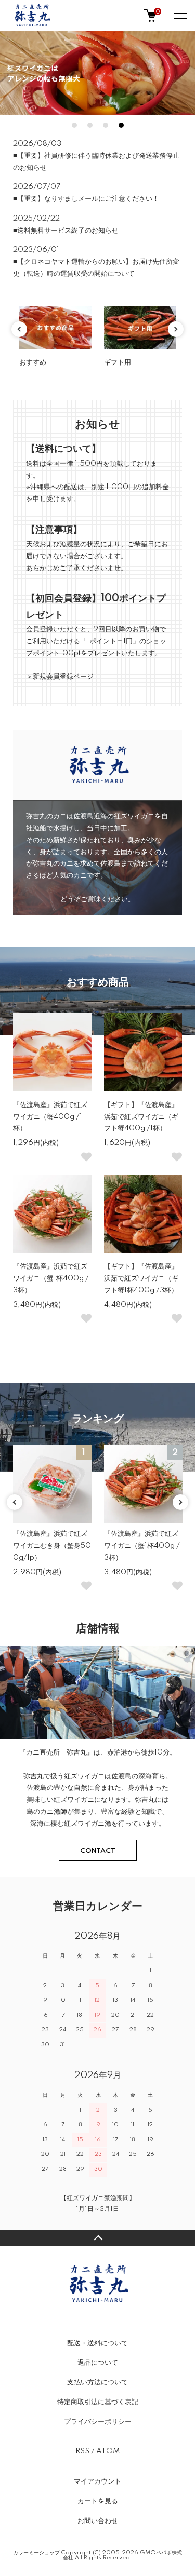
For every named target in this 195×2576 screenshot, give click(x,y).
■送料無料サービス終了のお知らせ (66, 231)
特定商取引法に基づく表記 (98, 2402)
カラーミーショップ (36, 2553)
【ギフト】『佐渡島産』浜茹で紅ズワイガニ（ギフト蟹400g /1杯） (141, 1117)
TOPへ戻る (97, 2238)
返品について (98, 2363)
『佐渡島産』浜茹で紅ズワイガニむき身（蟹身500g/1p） (52, 1546)
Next (176, 329)
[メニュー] (179, 16)
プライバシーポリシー (98, 2422)
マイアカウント (97, 2481)
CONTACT (98, 1851)
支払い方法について (97, 2382)
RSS (82, 2451)
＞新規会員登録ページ (60, 677)
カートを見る (98, 2501)
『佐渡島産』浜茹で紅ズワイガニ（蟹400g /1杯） (50, 1117)
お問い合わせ (98, 2521)
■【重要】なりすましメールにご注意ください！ (86, 199)
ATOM (108, 2451)
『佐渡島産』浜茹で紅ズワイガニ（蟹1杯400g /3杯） (51, 1278)
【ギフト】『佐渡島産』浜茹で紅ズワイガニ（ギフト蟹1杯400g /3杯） (141, 1278)
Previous (19, 329)
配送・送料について (97, 2343)
